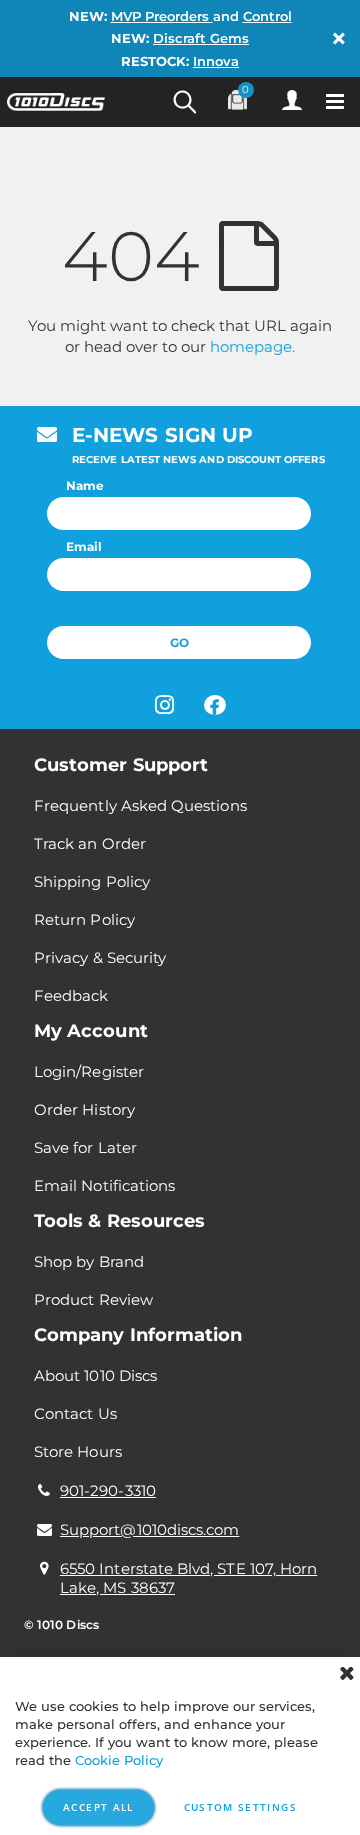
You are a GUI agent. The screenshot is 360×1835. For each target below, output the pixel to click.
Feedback (71, 995)
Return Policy (84, 919)
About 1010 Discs (95, 1375)
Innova (216, 61)
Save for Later (85, 1147)
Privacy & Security (100, 957)
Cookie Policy (119, 1760)
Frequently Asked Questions (140, 805)
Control (267, 16)
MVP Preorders (162, 16)
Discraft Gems (201, 38)
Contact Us (75, 1413)
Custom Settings (240, 1807)
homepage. (252, 346)
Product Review (93, 1299)
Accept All (98, 1807)
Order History (84, 1109)
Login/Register (89, 1071)
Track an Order (90, 843)
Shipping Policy (92, 881)
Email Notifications (104, 1185)
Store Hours (78, 1451)
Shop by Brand (89, 1261)
